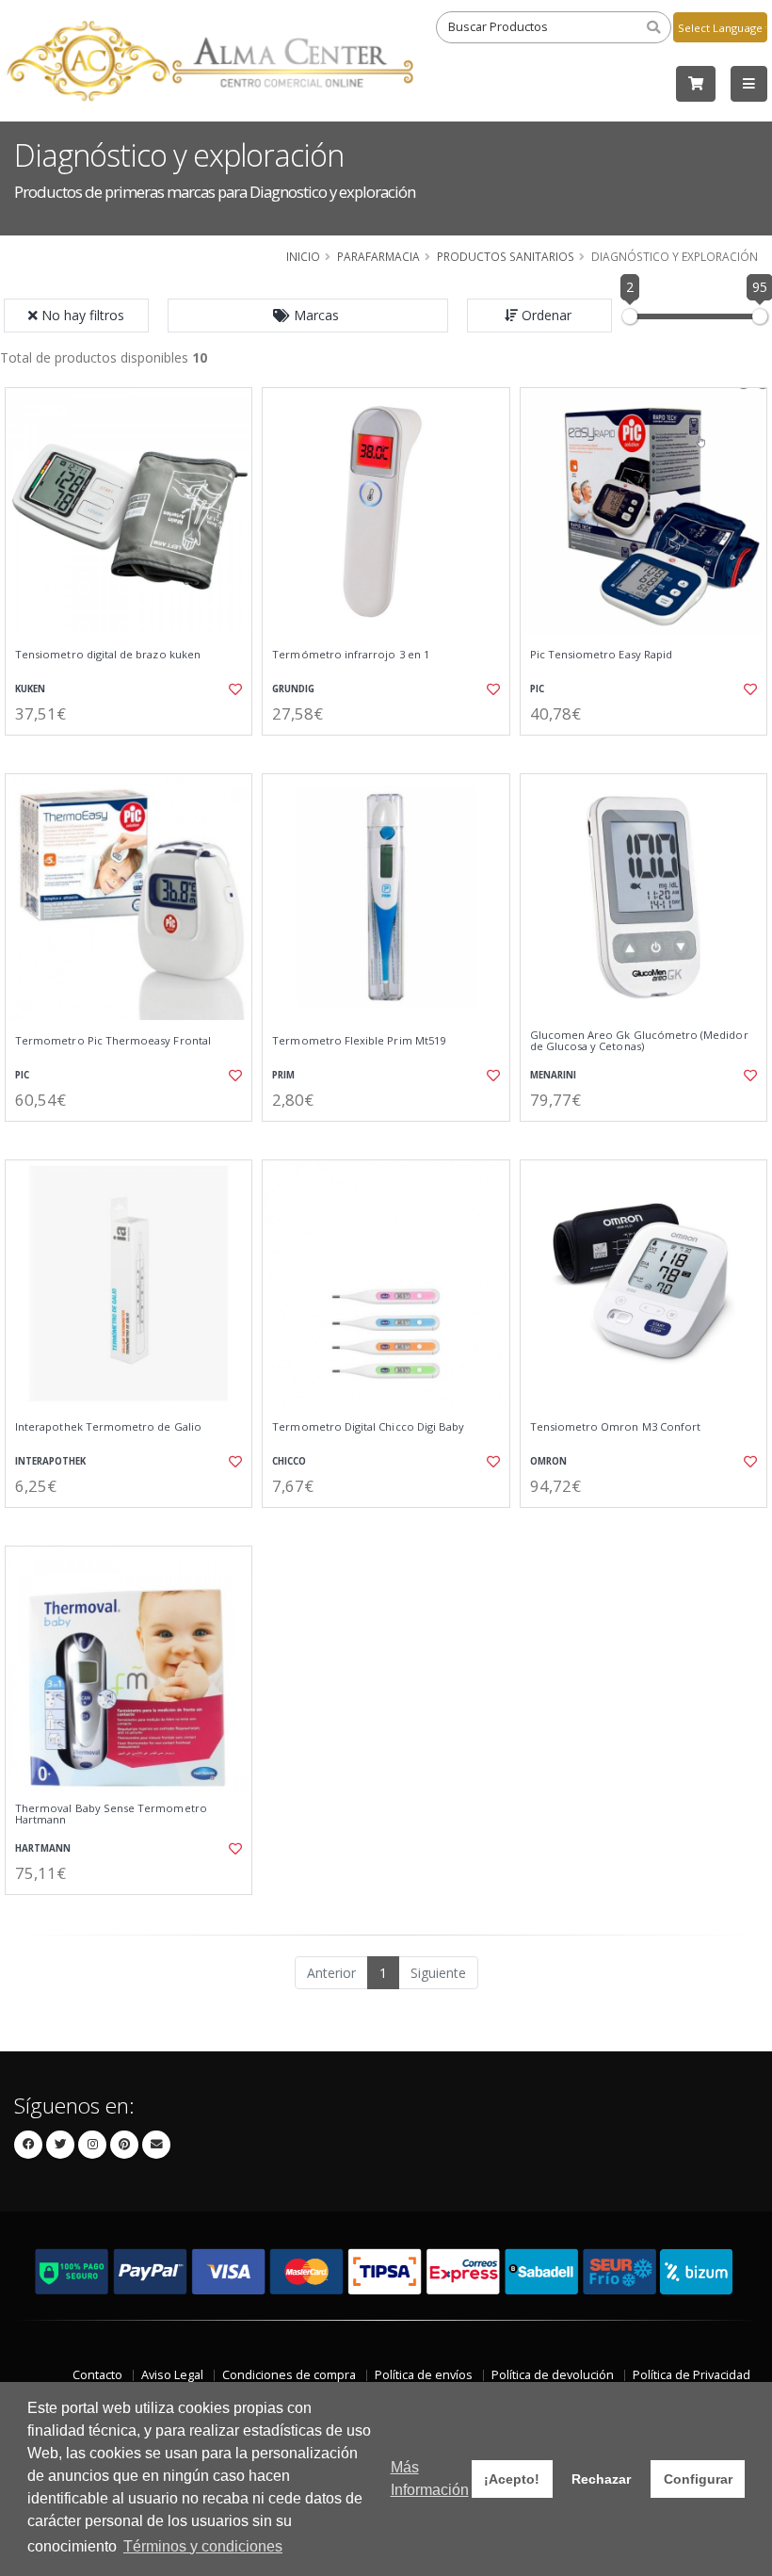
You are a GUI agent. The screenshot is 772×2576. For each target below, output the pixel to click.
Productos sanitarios (506, 256)
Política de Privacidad (692, 2375)
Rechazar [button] (601, 2479)
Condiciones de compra (289, 2375)
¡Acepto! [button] (512, 2479)
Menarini (553, 1075)
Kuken (30, 689)
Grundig (293, 689)
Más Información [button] (430, 2479)
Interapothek (50, 1461)
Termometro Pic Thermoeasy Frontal (113, 1041)
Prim (283, 1075)
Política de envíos (424, 2375)
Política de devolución (553, 2375)
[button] (308, 316)
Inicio (303, 256)
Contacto (97, 2375)
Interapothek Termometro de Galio (108, 1427)
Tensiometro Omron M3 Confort (616, 1427)
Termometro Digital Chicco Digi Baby (368, 1427)
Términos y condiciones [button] (203, 2546)
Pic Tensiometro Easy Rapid (601, 655)
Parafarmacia (378, 256)
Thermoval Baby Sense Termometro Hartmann (111, 1815)
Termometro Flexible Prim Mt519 (359, 1041)
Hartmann (43, 1848)
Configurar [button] (698, 2479)
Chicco (289, 1461)
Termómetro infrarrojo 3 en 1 (351, 655)
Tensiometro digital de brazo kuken (108, 655)
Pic (537, 689)
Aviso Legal (172, 2375)
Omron (548, 1461)
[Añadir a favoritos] (232, 689)
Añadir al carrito (135, 751)
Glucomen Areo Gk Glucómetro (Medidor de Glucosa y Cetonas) (639, 1041)
